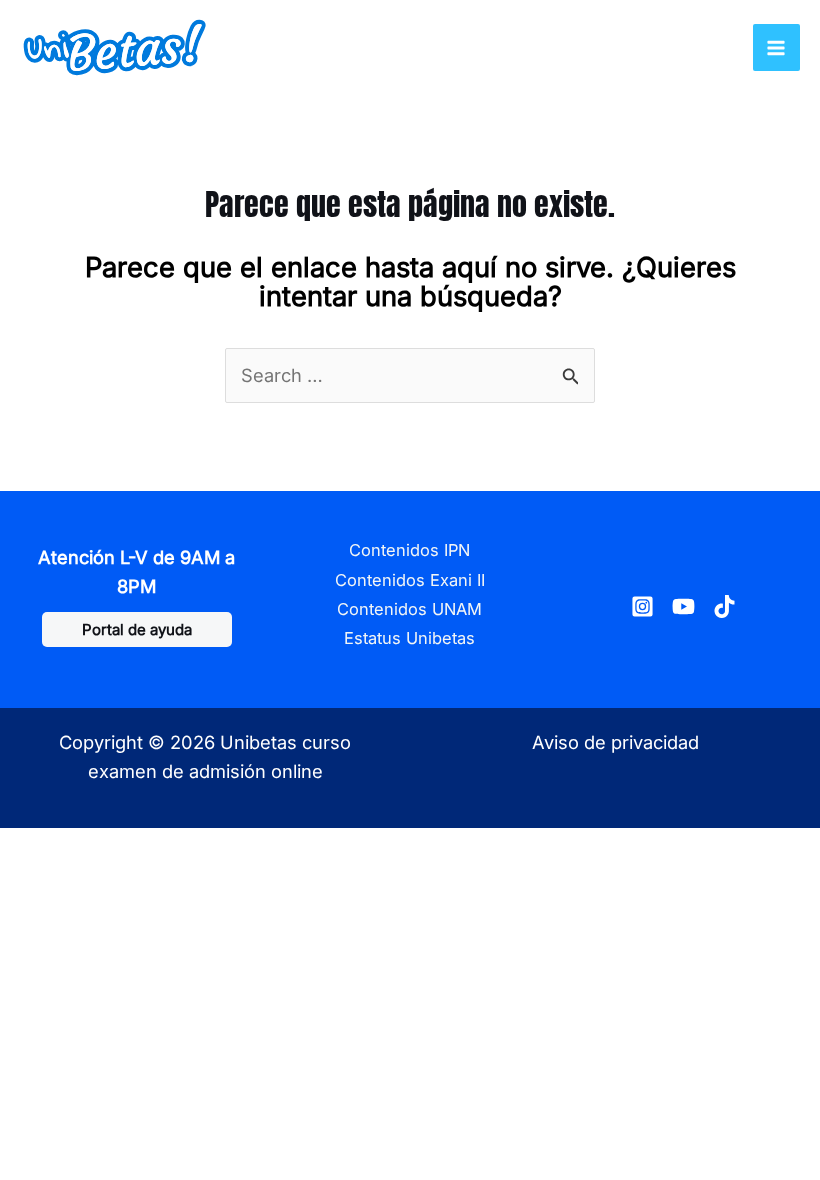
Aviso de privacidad (615, 742)
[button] (137, 629)
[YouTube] (683, 606)
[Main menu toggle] (776, 47)
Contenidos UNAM (409, 609)
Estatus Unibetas (409, 638)
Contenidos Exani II (410, 580)
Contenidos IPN (409, 550)
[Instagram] (642, 606)
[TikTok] (724, 606)
